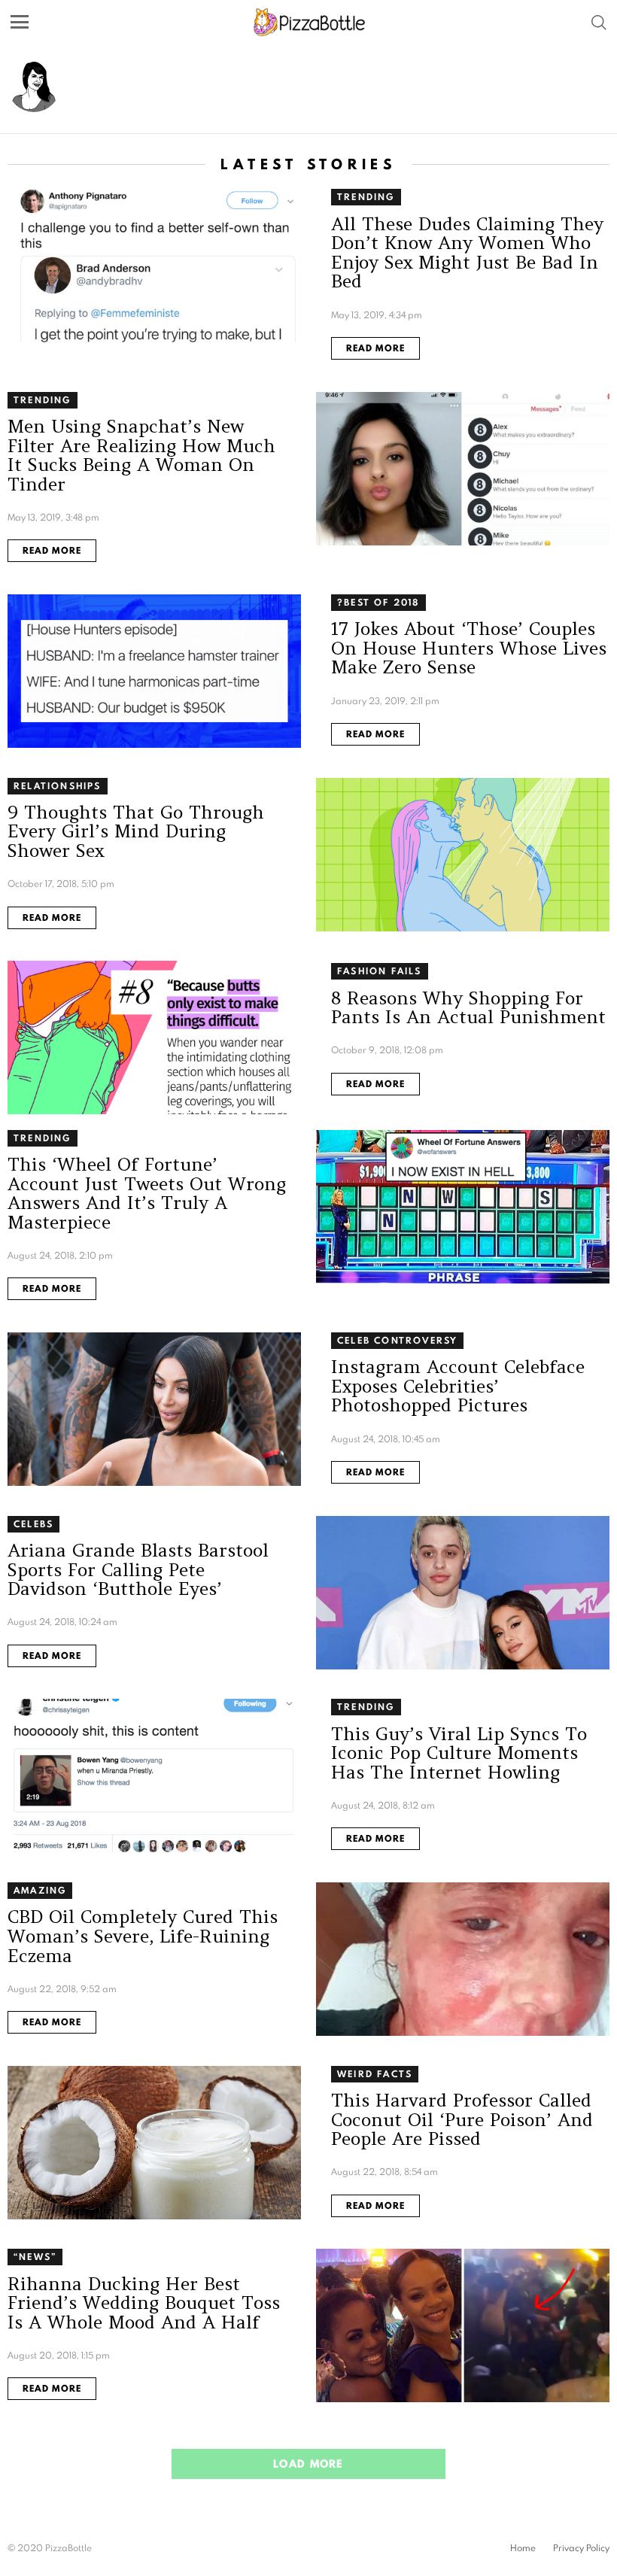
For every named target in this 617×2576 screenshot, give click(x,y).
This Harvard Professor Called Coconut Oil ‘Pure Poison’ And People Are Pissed (462, 2119)
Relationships (58, 786)
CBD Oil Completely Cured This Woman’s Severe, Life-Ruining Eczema (143, 1936)
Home (523, 2548)
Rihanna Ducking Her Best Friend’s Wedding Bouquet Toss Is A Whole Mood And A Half (144, 2303)
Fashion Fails (380, 971)
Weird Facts (375, 2074)
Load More (308, 2464)
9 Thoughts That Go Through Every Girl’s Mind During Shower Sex (136, 831)
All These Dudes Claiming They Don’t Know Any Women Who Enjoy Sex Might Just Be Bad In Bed (467, 253)
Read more (375, 348)
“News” (35, 2257)
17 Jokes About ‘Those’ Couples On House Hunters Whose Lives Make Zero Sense (469, 648)
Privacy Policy (581, 2548)
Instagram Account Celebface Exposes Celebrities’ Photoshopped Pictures (458, 1386)
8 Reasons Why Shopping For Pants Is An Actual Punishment (468, 1008)
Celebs (33, 1524)
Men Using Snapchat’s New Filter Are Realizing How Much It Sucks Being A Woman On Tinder (141, 455)
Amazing (40, 1890)
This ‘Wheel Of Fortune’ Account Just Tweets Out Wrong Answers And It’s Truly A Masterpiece (147, 1193)
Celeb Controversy (397, 1340)
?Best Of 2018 (378, 602)
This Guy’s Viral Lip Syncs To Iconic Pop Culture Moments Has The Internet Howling (459, 1753)
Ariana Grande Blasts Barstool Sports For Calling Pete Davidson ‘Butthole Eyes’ (138, 1569)
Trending (366, 197)
